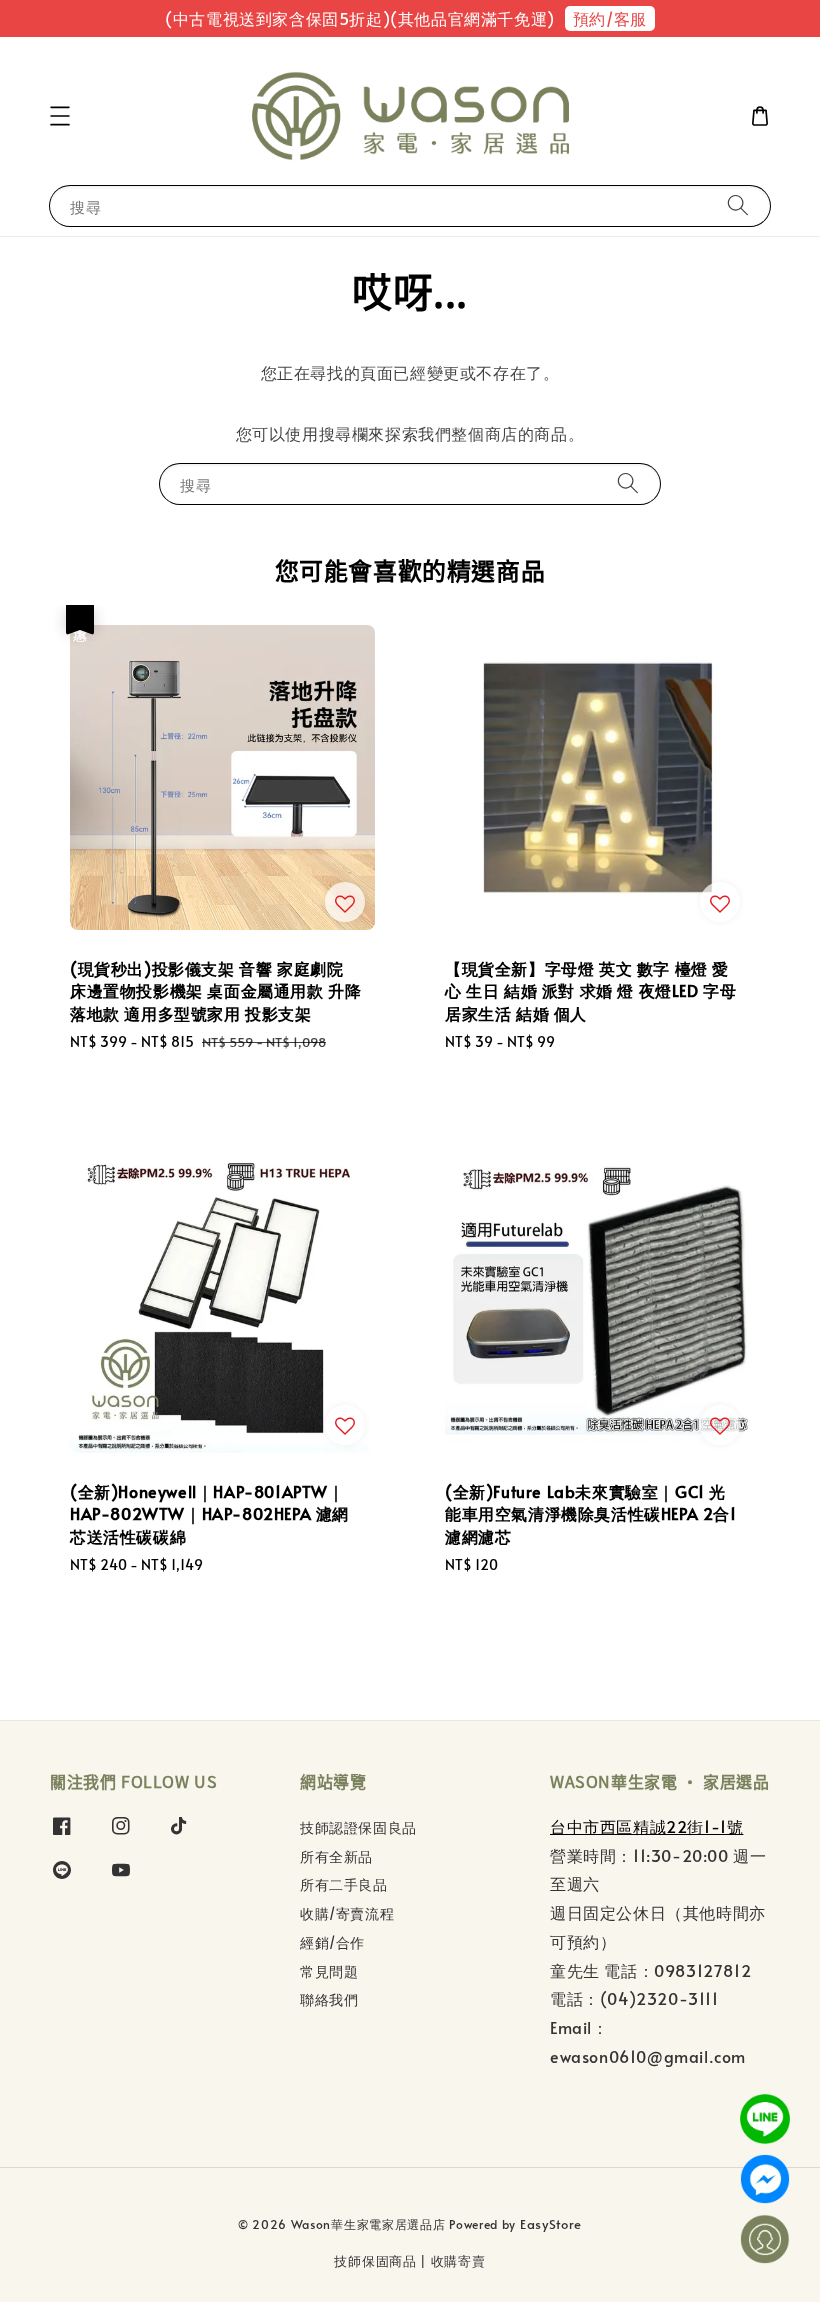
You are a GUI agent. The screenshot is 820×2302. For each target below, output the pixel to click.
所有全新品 (336, 1856)
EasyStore (551, 2224)
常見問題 (329, 1971)
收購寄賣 (458, 2261)
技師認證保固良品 (358, 1828)
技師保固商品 (375, 2261)
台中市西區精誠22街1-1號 (646, 1826)
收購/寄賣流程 (347, 1913)
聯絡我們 (329, 1999)
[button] (60, 116)
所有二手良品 (344, 1884)
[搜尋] (738, 205)
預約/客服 (610, 18)
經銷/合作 (332, 1942)
